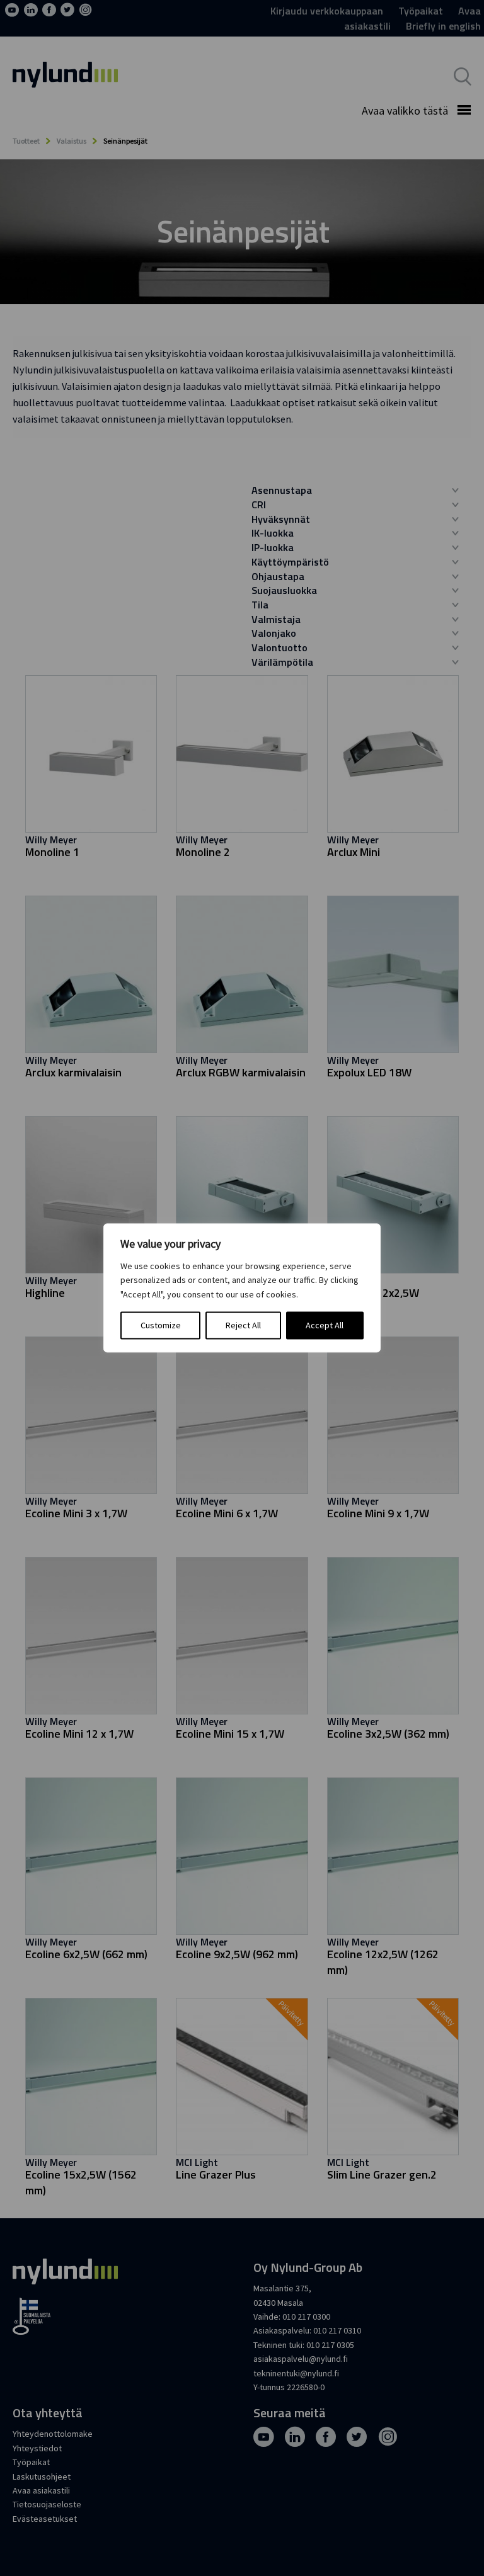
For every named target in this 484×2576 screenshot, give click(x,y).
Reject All (243, 1326)
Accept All (325, 1326)
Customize (161, 1326)
